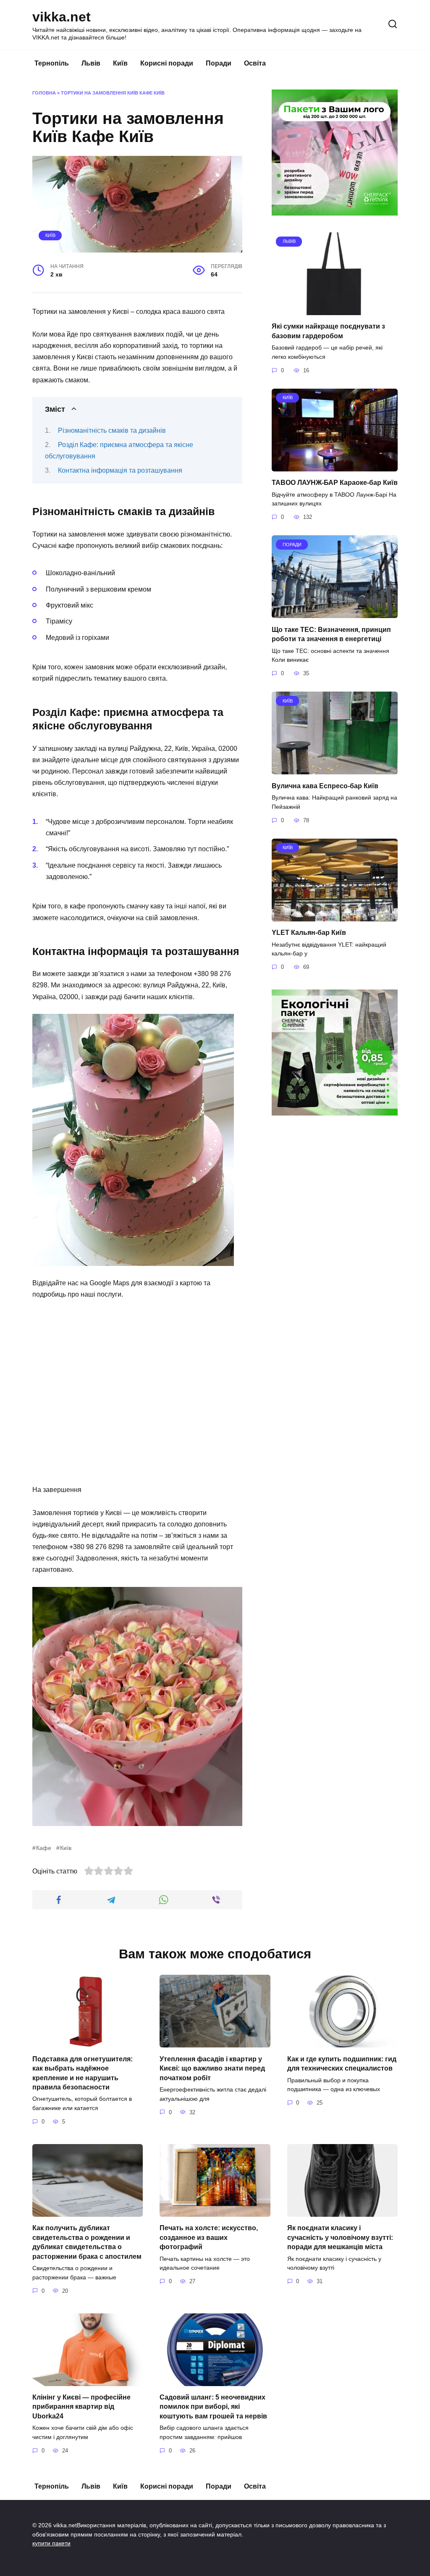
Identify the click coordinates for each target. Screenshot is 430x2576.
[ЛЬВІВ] (335, 310)
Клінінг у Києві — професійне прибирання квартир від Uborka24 (81, 2407)
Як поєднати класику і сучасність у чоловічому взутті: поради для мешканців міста (340, 2237)
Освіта (255, 63)
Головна (44, 93)
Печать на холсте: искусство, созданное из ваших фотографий (209, 2237)
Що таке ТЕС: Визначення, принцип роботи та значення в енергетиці (331, 634)
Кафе (44, 1848)
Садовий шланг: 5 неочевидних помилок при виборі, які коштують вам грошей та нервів (213, 2407)
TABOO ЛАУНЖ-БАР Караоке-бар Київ (335, 483)
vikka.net (62, 17)
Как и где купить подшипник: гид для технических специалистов (342, 2063)
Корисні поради (167, 63)
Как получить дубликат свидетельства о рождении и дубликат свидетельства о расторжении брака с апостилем (87, 2242)
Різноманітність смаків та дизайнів (112, 430)
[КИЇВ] (335, 466)
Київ (120, 63)
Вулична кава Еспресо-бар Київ (325, 785)
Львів (91, 63)
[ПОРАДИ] (335, 613)
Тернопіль (52, 63)
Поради (219, 63)
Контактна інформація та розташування (120, 470)
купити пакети (51, 2543)
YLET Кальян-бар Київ (309, 933)
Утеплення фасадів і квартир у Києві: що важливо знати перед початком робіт (212, 2068)
